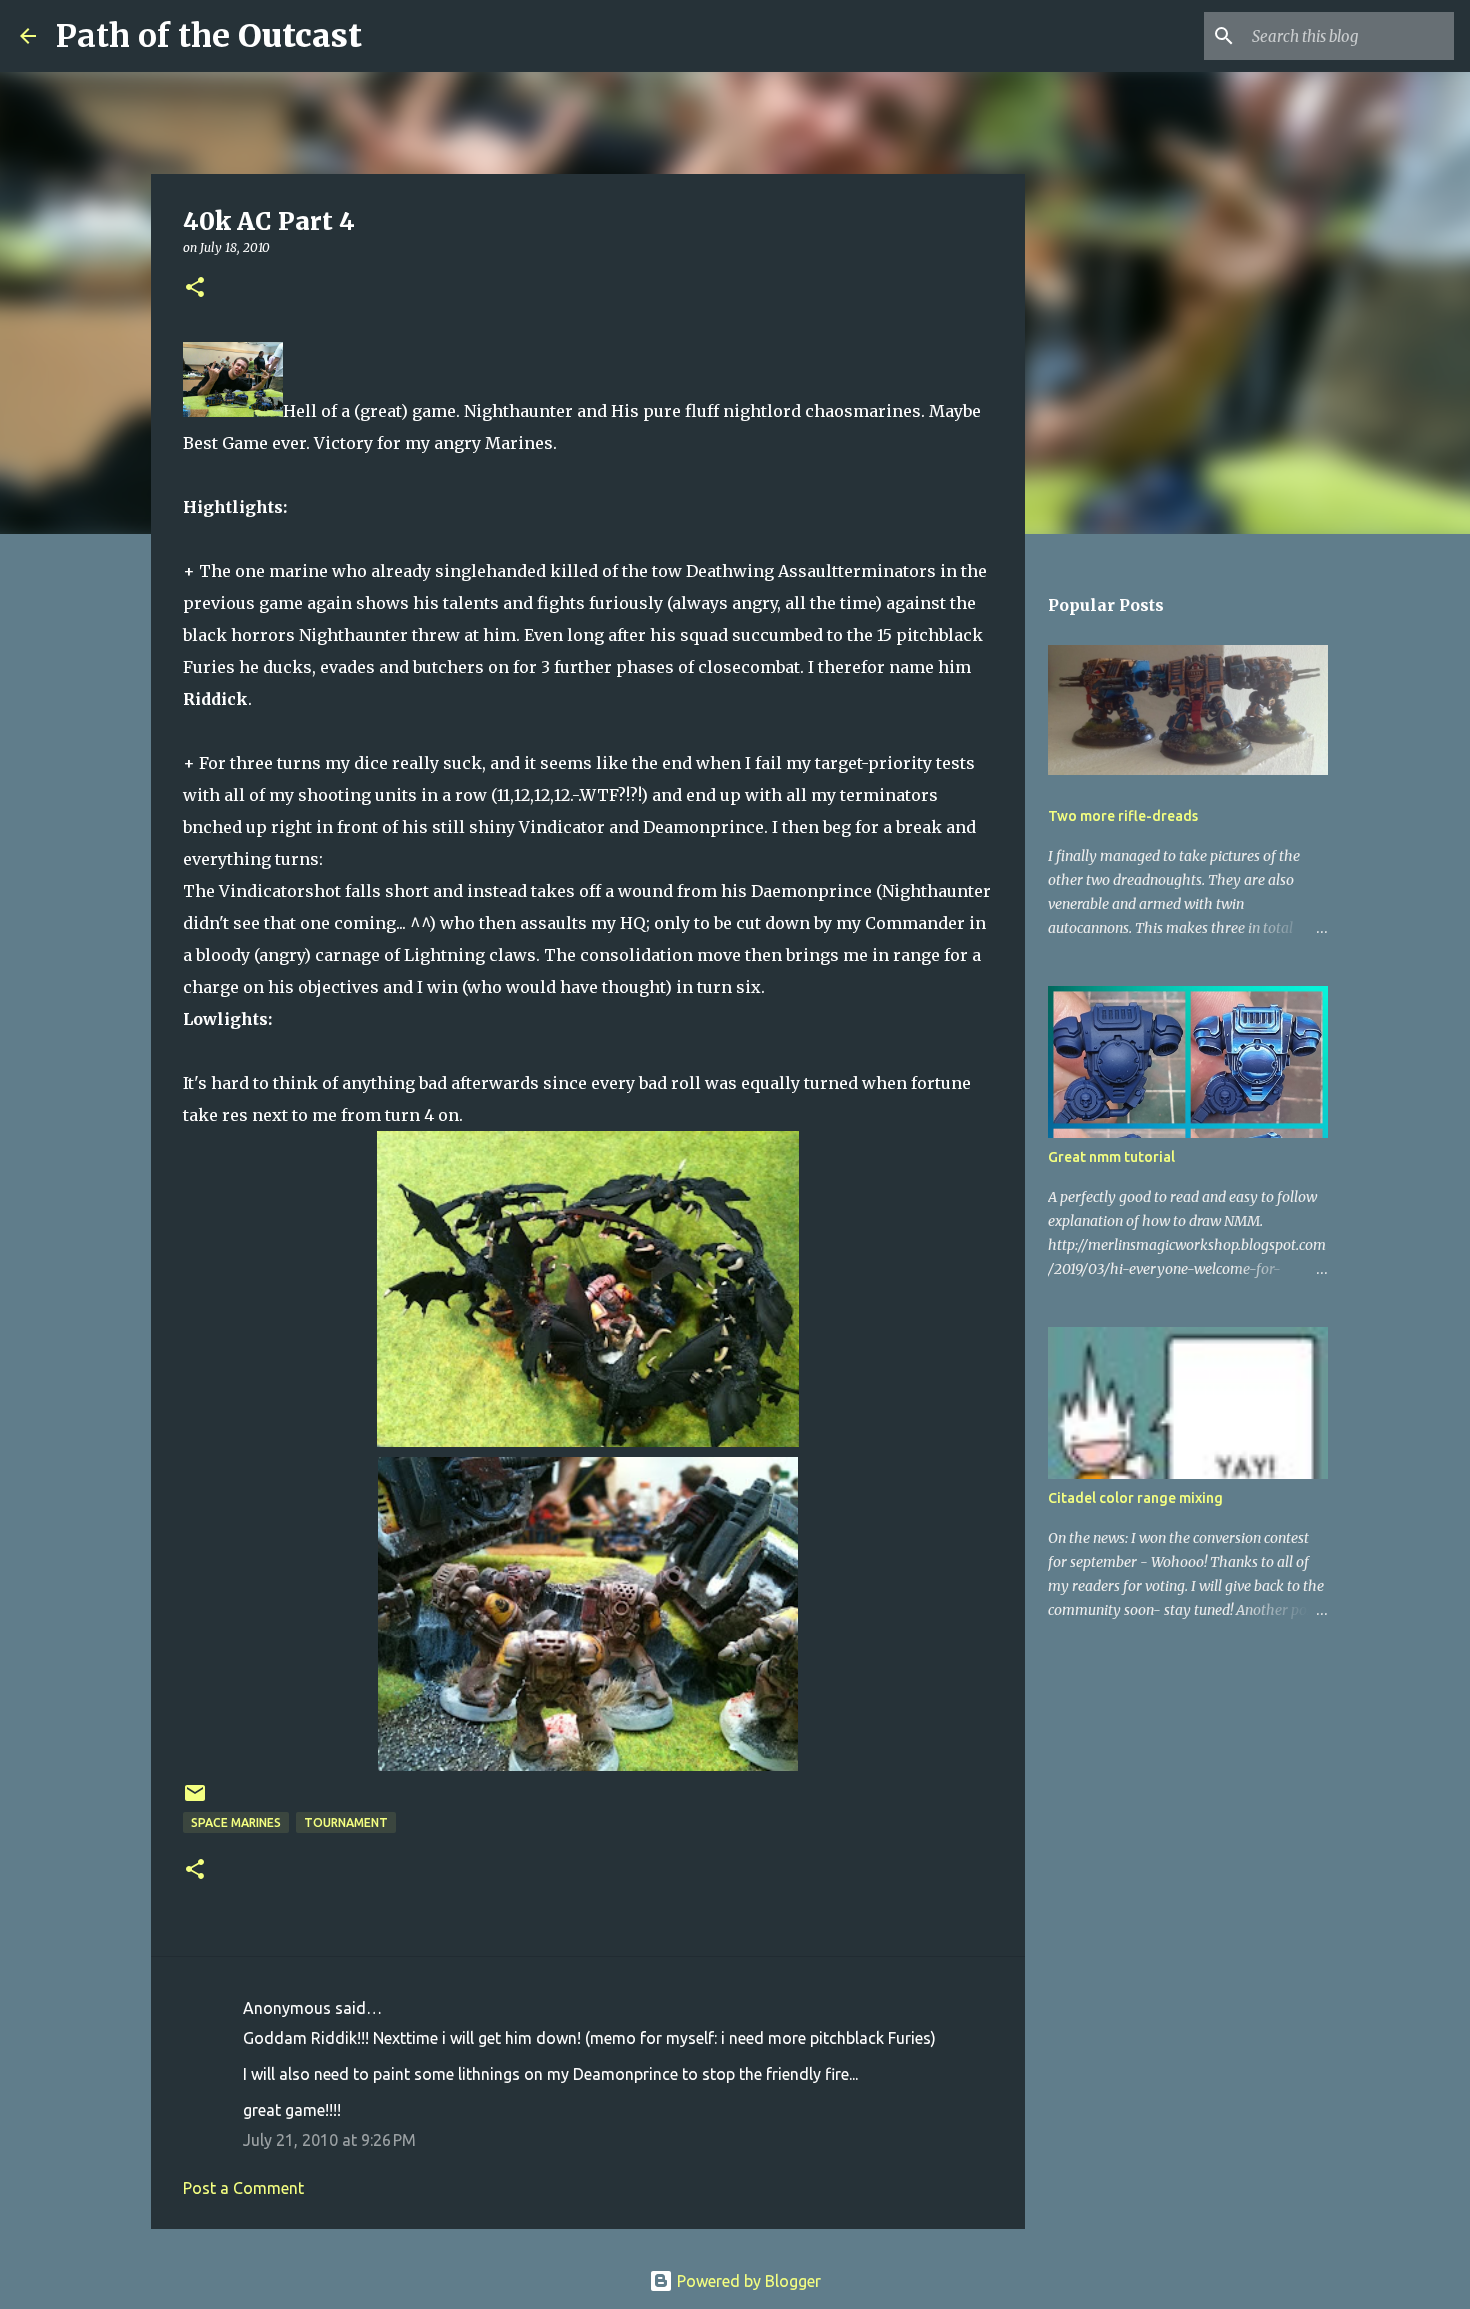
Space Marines (236, 1822)
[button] (195, 288)
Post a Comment (243, 2188)
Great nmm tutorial (1111, 1157)
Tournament (346, 1822)
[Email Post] (195, 1800)
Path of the (209, 36)
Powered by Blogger (747, 2281)
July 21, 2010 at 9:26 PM (329, 2140)
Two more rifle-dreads (1123, 816)
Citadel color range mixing (1135, 1498)
